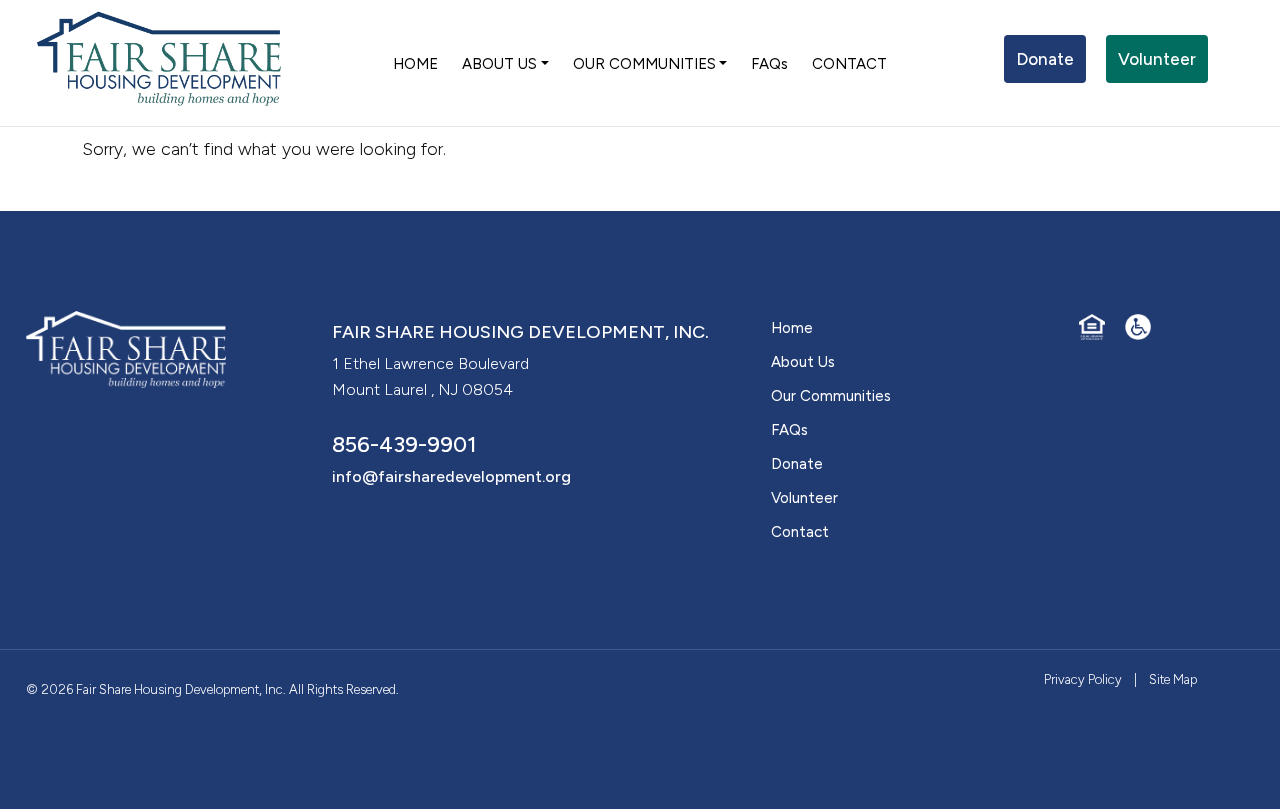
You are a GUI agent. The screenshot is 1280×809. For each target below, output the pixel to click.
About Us (803, 362)
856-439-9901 (404, 444)
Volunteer (1157, 59)
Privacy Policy (1083, 679)
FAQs (769, 64)
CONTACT (849, 64)
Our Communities (831, 396)
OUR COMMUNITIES (644, 64)
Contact (800, 532)
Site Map (1173, 679)
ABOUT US (499, 64)
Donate (1045, 59)
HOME (415, 64)
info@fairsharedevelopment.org (451, 476)
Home (792, 328)
